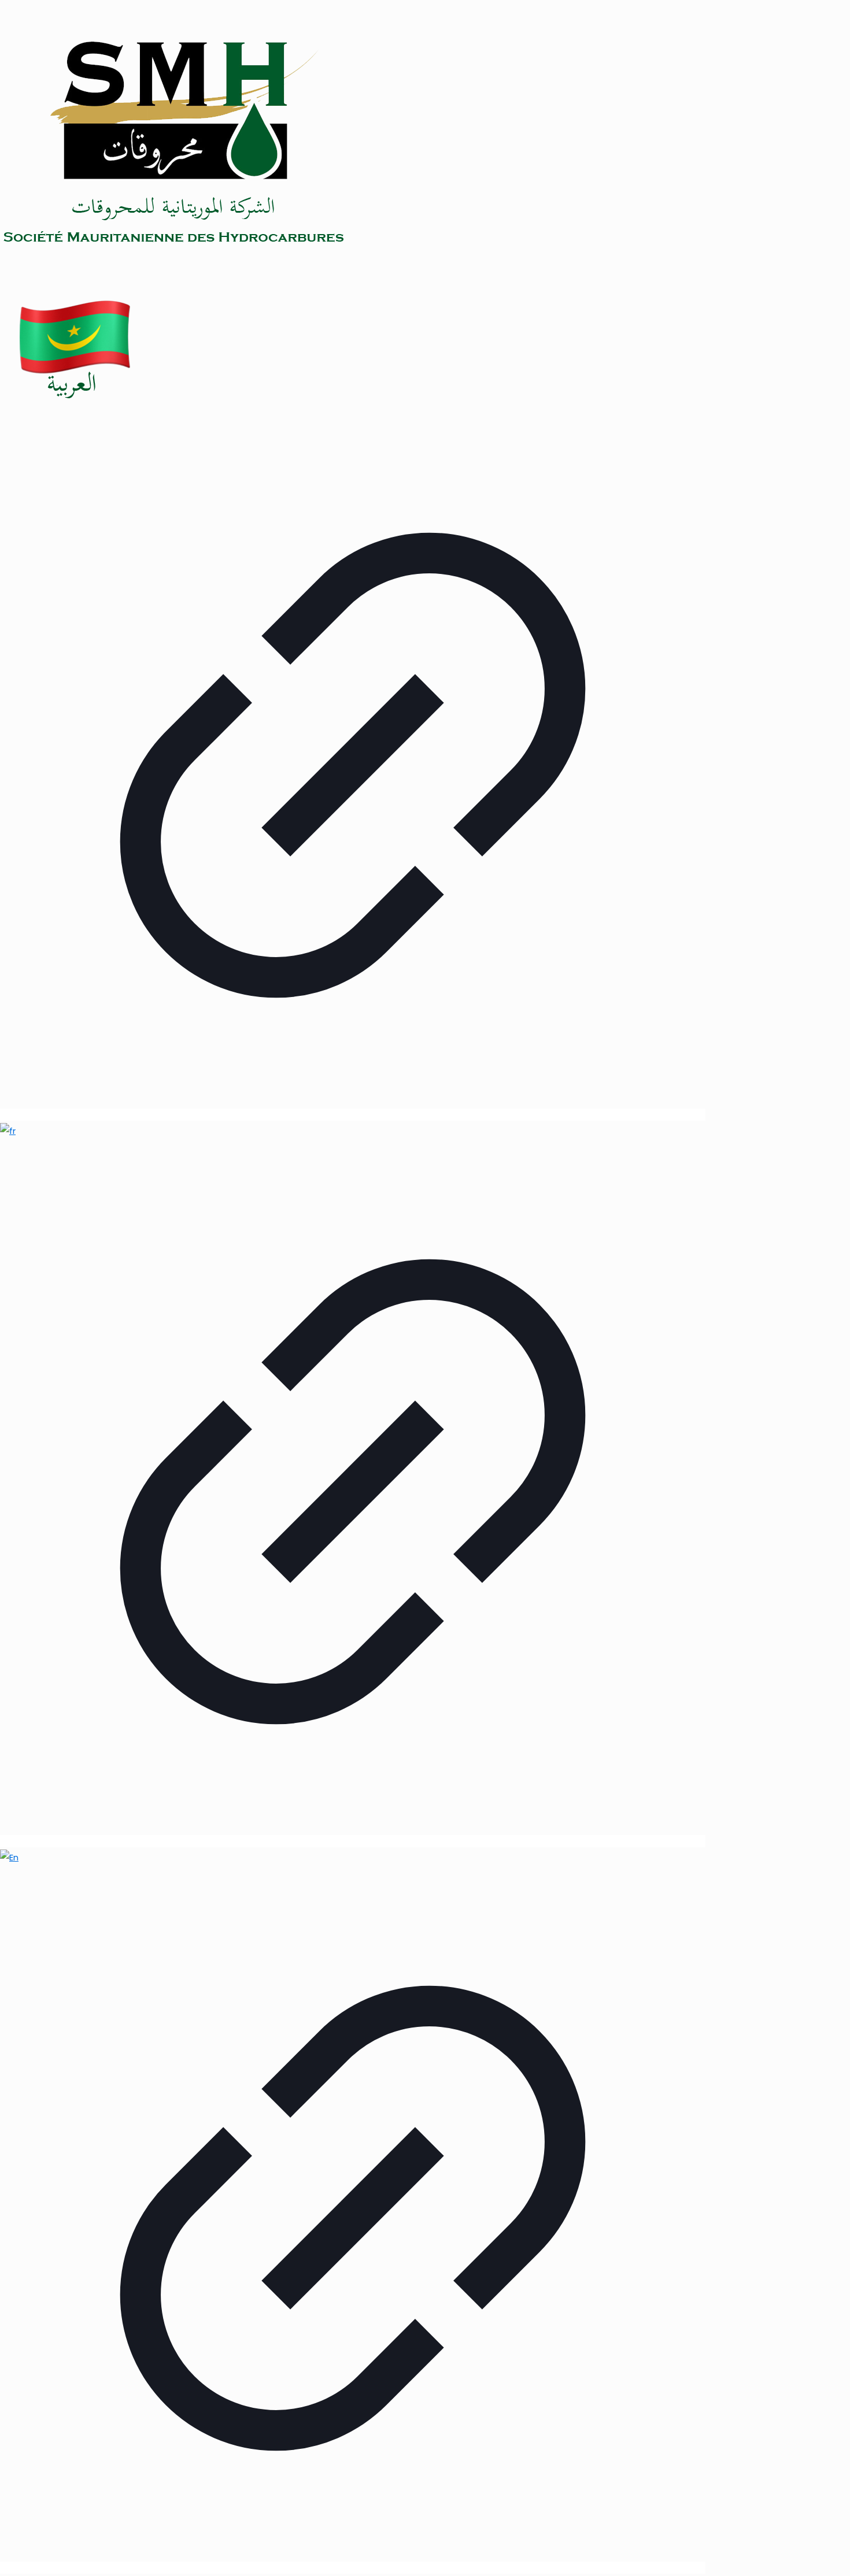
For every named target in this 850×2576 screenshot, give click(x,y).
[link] (353, 707)
